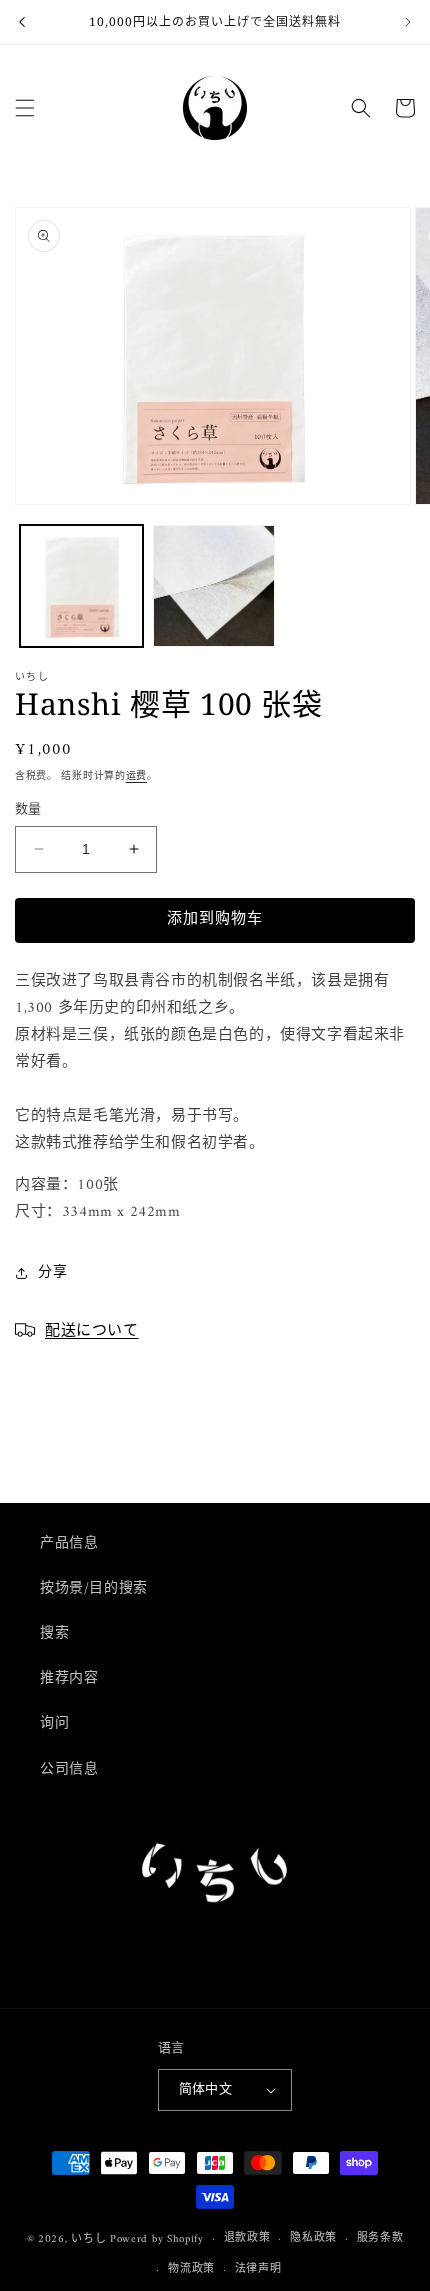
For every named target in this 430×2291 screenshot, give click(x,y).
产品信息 (69, 1543)
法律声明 (258, 2269)
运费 (136, 776)
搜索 (54, 1633)
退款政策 (247, 2238)
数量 (28, 810)
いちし (88, 2239)
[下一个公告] (408, 22)
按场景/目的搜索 (94, 1588)
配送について (92, 1329)
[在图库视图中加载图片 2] (214, 586)
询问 (54, 1723)
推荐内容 (69, 1678)
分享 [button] (52, 1272)
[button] (25, 108)
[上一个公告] (22, 22)
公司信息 (69, 1769)
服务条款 (380, 2238)
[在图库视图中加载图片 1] (81, 586)
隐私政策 (313, 2238)
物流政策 (191, 2269)
